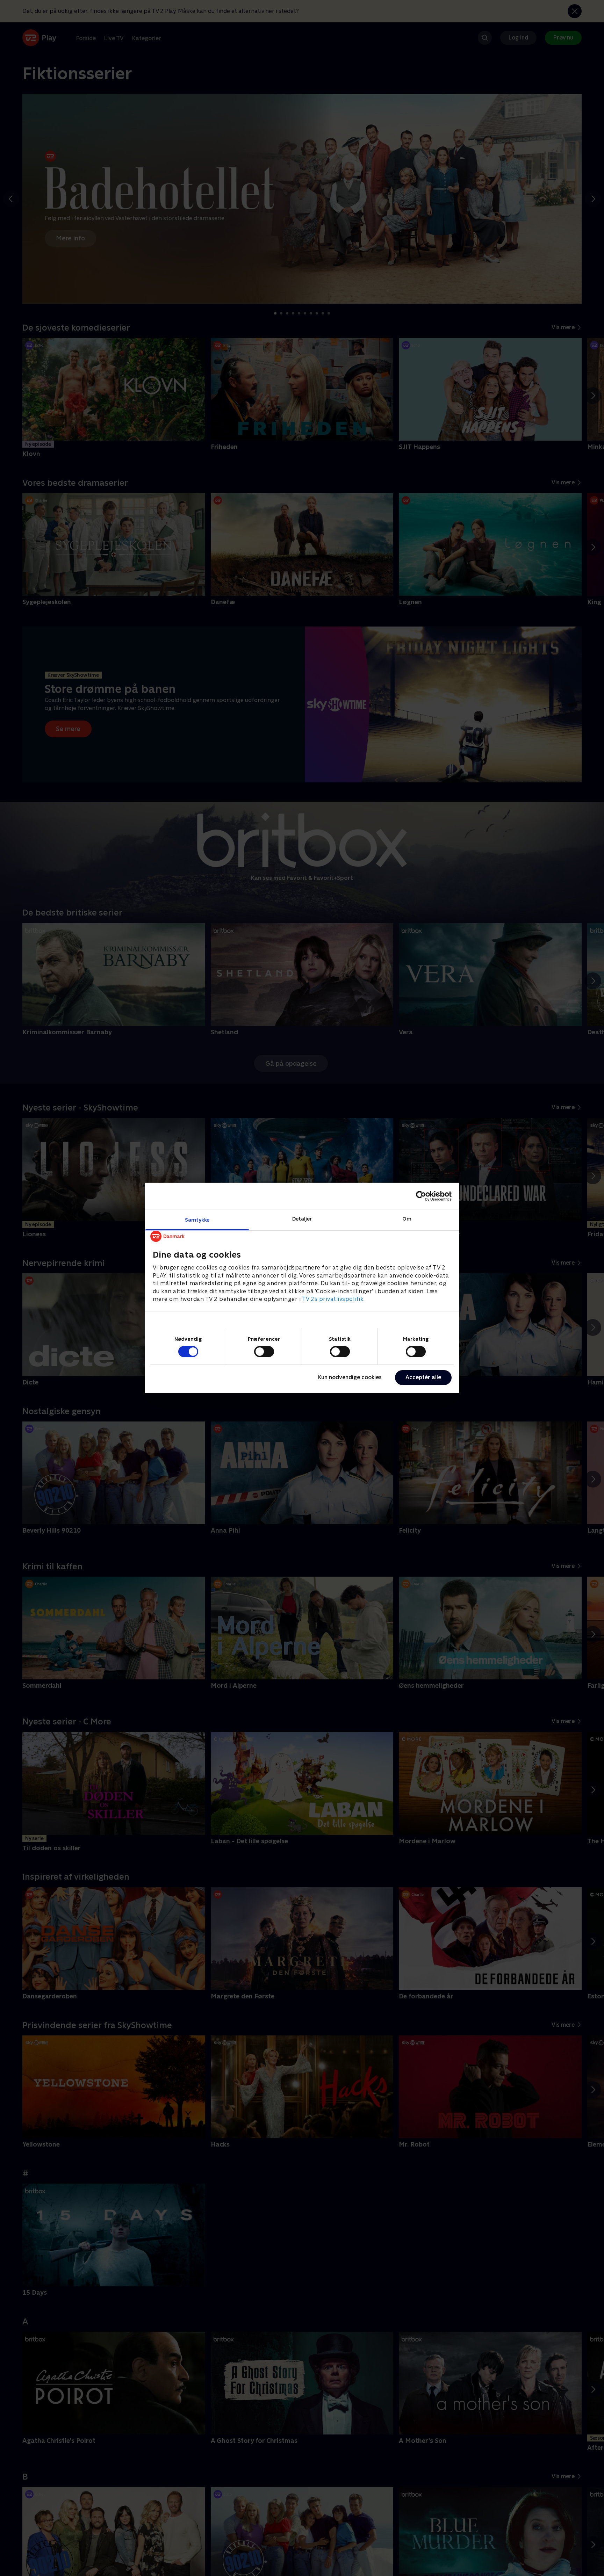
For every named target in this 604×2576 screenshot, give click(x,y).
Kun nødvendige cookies (350, 1377)
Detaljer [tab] (302, 1219)
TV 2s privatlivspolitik (333, 1299)
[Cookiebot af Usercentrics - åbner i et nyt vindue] (421, 1196)
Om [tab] (407, 1219)
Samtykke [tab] (197, 1220)
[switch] (264, 1352)
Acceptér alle (423, 1377)
